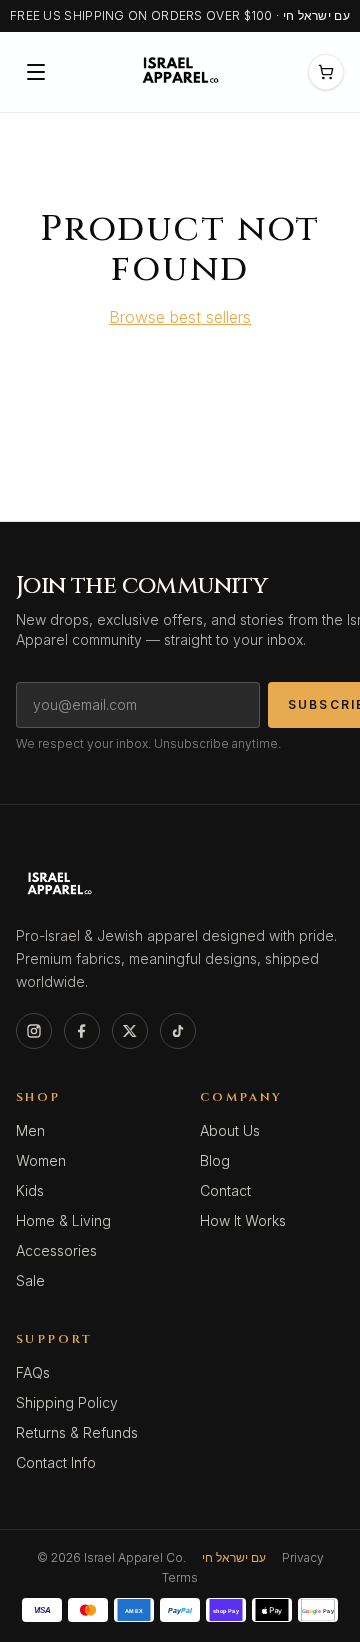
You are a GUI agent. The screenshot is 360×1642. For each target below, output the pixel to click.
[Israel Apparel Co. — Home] (177, 72)
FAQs (33, 1372)
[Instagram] (34, 1031)
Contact (225, 1190)
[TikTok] (178, 1031)
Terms (180, 1577)
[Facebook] (82, 1031)
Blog (215, 1160)
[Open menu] (36, 72)
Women (41, 1160)
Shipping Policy (67, 1402)
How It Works (243, 1220)
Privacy (303, 1557)
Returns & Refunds (77, 1432)
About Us (230, 1130)
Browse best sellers (180, 317)
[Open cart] (326, 72)
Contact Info (56, 1462)
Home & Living (63, 1220)
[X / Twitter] (130, 1031)
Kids (30, 1190)
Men (30, 1130)
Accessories (56, 1250)
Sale (30, 1280)
